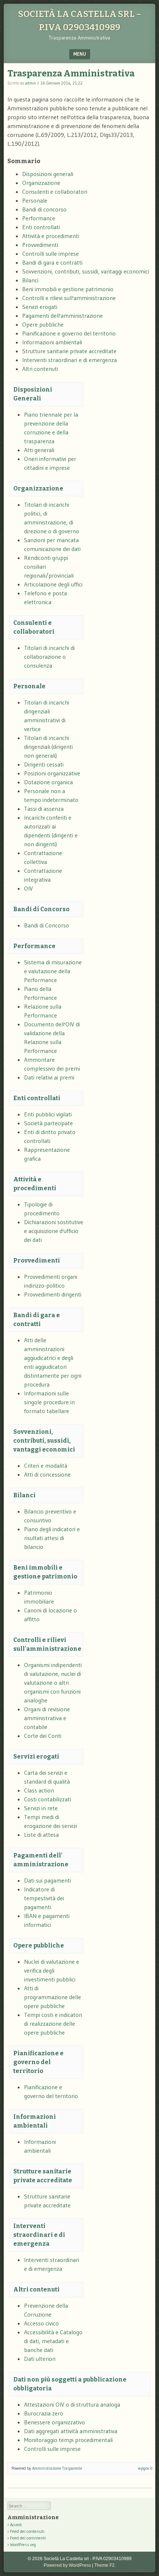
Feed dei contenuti (27, 2531)
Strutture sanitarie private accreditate (69, 351)
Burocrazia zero (44, 2413)
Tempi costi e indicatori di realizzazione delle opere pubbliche (53, 2024)
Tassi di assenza (44, 809)
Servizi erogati (40, 307)
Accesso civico (41, 2323)
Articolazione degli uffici (53, 584)
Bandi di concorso (44, 209)
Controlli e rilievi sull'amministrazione (69, 298)
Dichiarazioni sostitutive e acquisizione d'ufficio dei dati (54, 1231)
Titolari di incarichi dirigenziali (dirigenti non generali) (48, 747)
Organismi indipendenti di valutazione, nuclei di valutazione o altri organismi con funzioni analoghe (53, 1683)
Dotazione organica (48, 782)
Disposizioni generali (48, 174)
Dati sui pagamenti (48, 1880)
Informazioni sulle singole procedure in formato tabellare (49, 1402)
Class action (39, 1790)
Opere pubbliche (43, 324)
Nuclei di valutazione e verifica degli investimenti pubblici (52, 1970)
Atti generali (39, 450)
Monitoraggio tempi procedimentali (68, 2440)
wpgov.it (145, 2468)
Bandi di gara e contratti (52, 262)
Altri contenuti (40, 369)
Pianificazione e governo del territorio (69, 333)
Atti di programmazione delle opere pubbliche (53, 1997)
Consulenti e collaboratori (55, 192)
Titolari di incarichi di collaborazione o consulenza (49, 657)
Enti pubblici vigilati (48, 1114)
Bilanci (30, 280)
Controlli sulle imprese (50, 254)
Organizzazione (41, 183)
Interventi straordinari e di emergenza (70, 360)
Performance (39, 218)
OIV (28, 888)
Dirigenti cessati (44, 764)
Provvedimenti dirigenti (53, 1294)
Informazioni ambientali (52, 342)
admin (31, 83)
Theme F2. (105, 2565)
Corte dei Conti (43, 1736)
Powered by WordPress (67, 2565)
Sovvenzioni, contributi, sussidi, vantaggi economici (86, 271)
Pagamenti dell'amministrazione (62, 316)
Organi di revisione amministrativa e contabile (47, 1718)
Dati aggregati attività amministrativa (71, 2431)
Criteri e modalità (46, 1466)
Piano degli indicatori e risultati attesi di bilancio (52, 1538)
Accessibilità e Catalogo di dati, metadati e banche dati (53, 2341)
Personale (35, 200)
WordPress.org (23, 2544)
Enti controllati (41, 227)
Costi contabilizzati (48, 1799)
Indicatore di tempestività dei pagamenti (44, 1898)
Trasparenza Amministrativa (71, 73)
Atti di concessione (47, 1474)
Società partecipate (48, 1123)
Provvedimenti (40, 245)
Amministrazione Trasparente (57, 2468)
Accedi (16, 2525)
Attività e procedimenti (51, 236)
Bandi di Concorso (41, 909)
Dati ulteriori (40, 2359)
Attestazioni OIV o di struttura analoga (72, 2404)
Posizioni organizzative (52, 773)
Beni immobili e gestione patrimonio (68, 289)
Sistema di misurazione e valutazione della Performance (53, 971)
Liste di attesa (41, 1835)
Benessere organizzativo (55, 2422)
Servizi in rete (41, 1808)
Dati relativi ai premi (49, 1077)
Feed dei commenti (28, 2538)
